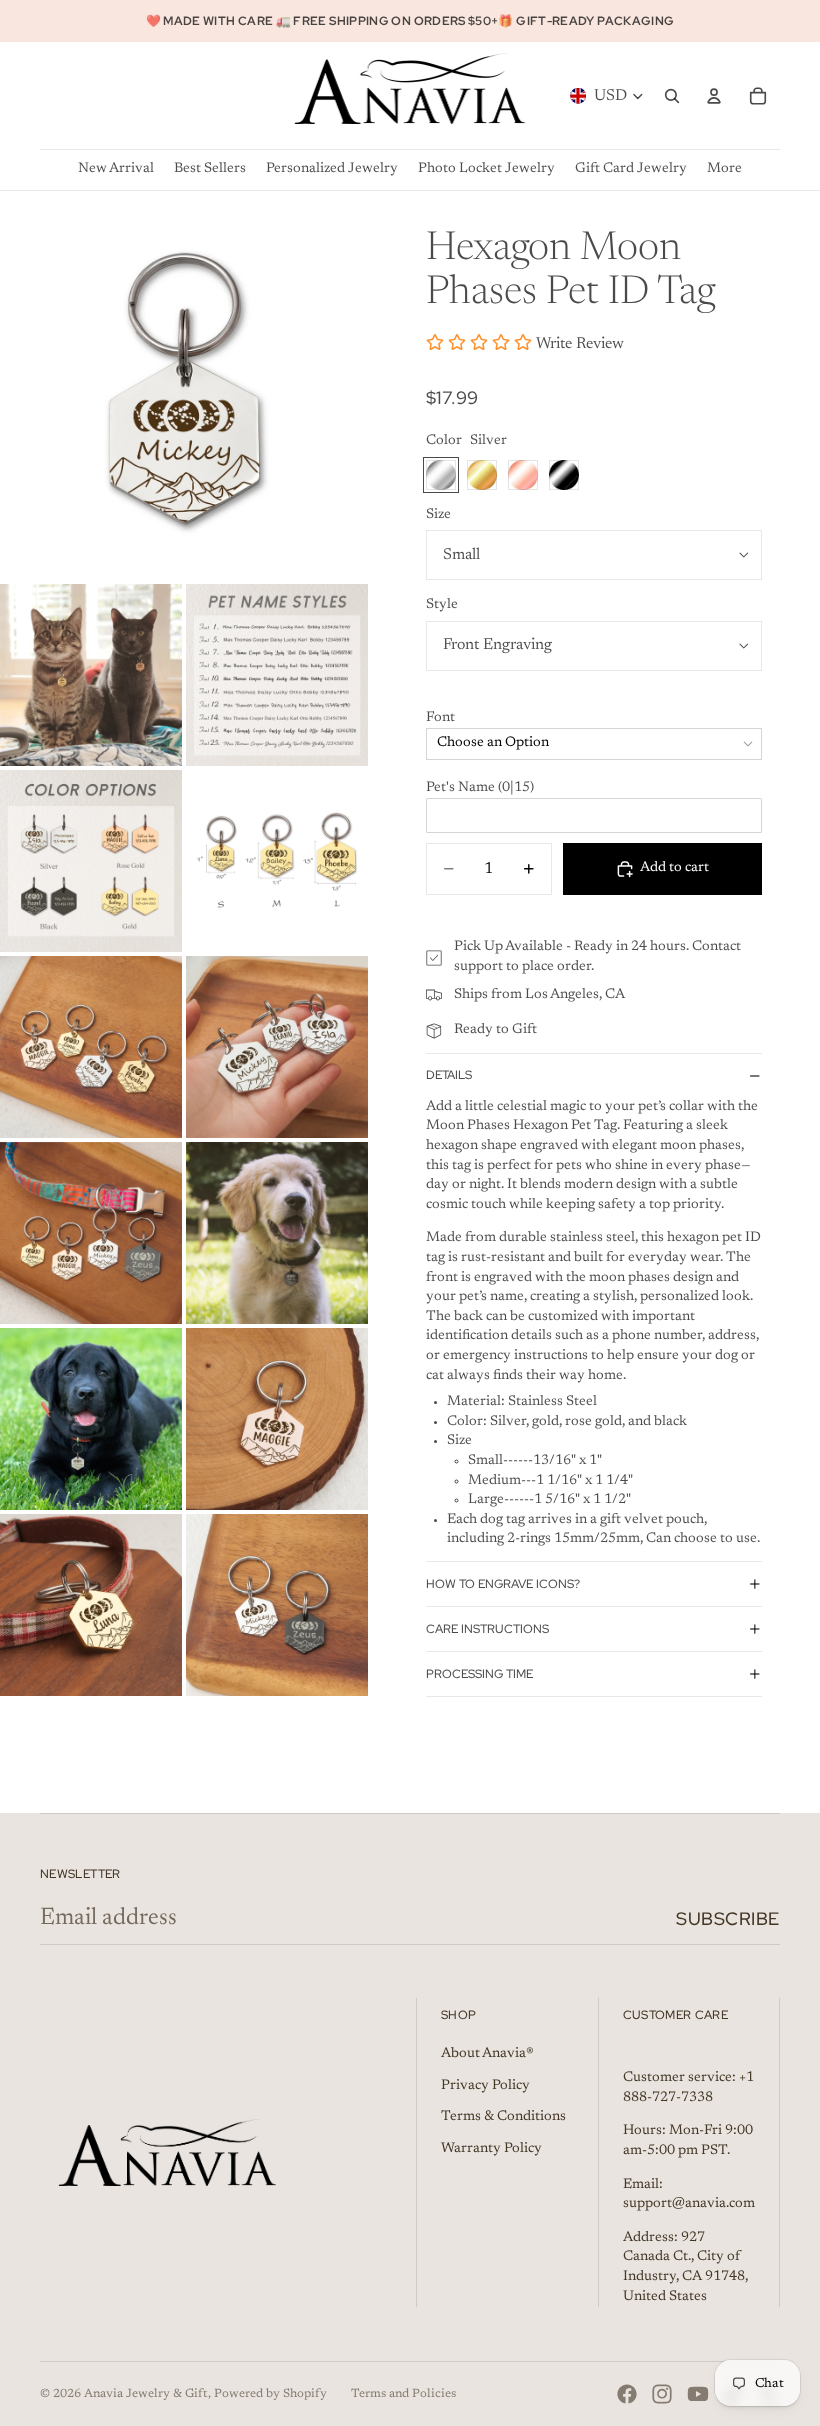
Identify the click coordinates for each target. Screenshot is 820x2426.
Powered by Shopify (270, 2394)
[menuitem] (724, 169)
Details (449, 1075)
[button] (594, 719)
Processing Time (479, 1674)
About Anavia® (487, 2054)
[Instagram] (662, 2394)
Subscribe (728, 1918)
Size (438, 515)
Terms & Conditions (503, 2117)
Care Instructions (487, 1629)
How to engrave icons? (503, 1584)
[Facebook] (627, 2394)
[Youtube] (698, 2394)
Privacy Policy (485, 2086)
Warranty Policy (491, 2149)
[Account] (714, 96)
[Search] (672, 96)
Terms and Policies (403, 2394)
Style (442, 605)
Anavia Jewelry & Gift (146, 2394)
